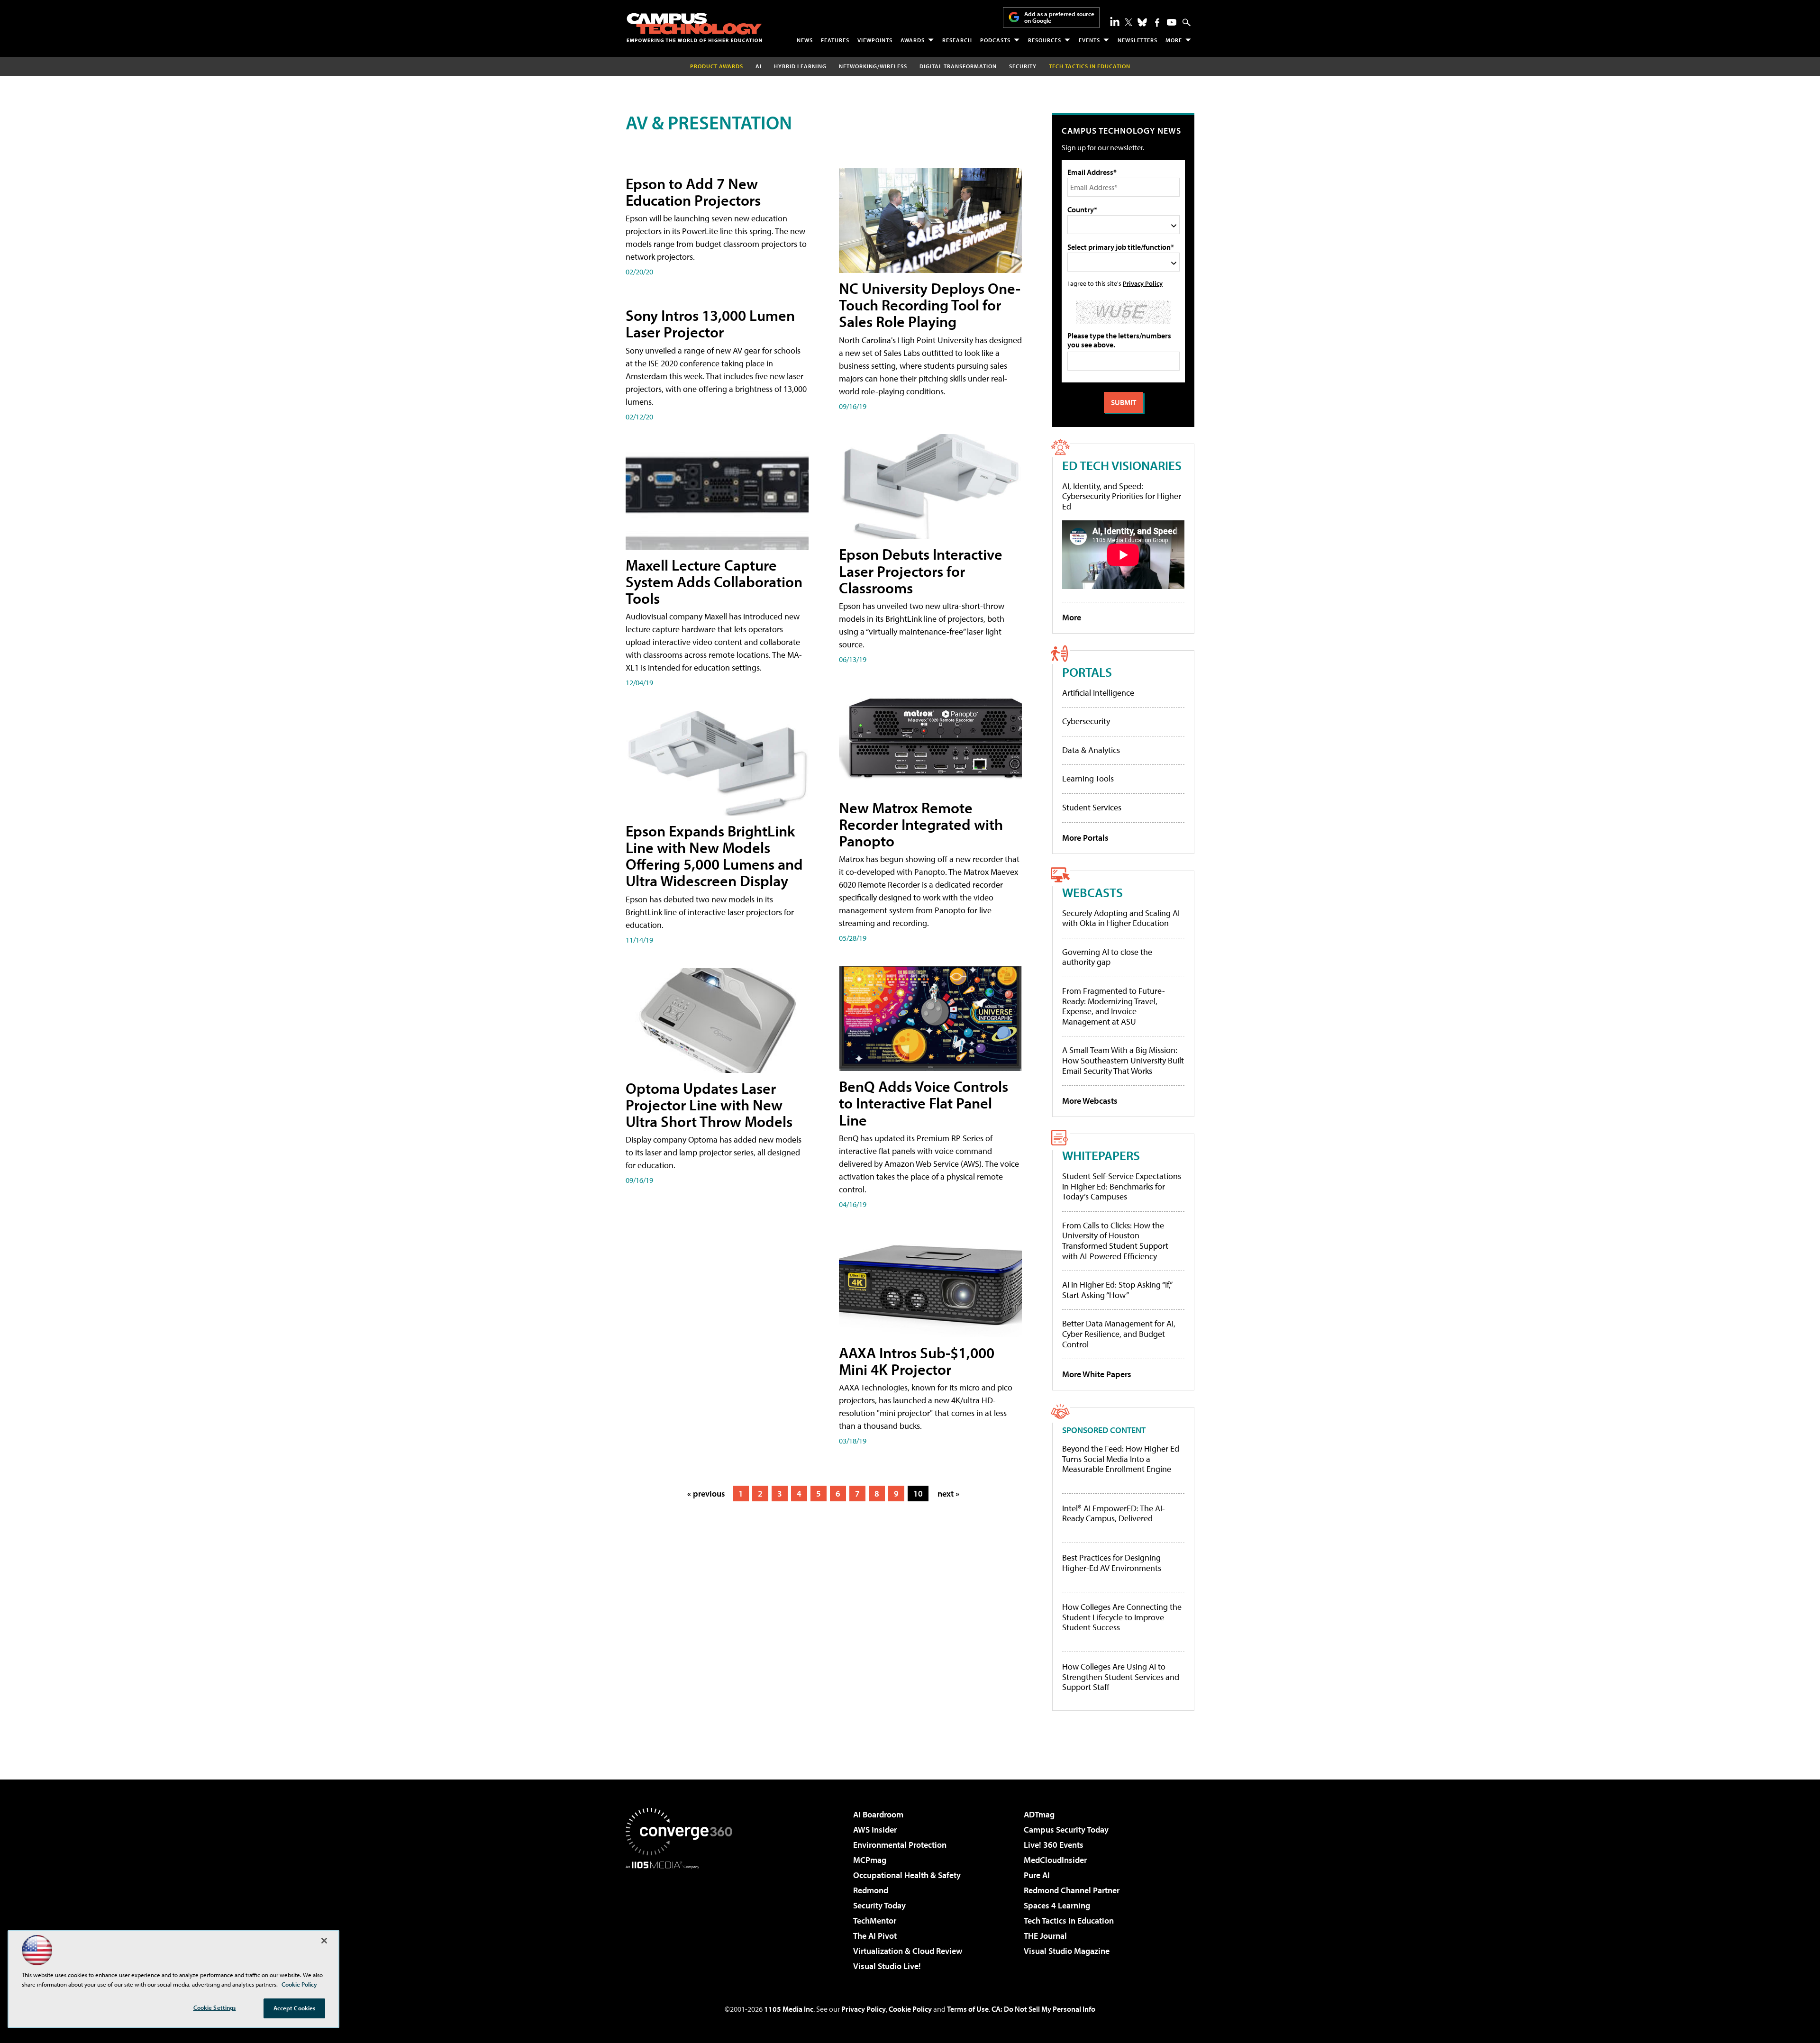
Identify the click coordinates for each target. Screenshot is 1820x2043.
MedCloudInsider (1055, 1860)
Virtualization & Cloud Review (908, 1951)
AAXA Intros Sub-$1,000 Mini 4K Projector (917, 1361)
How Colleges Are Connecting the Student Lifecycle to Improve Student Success (1122, 1617)
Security (1023, 66)
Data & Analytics (1091, 750)
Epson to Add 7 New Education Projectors (693, 192)
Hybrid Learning (800, 66)
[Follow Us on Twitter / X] (1128, 22)
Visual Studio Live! (887, 1966)
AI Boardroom (878, 1814)
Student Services (1092, 807)
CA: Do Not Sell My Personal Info (1043, 2009)
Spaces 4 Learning (1057, 1905)
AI (759, 66)
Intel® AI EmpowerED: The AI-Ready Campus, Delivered (1114, 1513)
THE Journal (1045, 1936)
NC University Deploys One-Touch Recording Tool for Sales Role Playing (930, 305)
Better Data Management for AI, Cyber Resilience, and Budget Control (1119, 1334)
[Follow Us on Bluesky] (1142, 22)
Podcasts (995, 40)
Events (1089, 40)
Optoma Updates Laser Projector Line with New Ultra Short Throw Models (709, 1105)
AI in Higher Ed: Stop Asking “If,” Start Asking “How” (1117, 1290)
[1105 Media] (682, 1917)
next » (948, 1494)
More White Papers (1097, 1374)
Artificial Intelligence (1098, 693)
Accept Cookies (295, 2008)
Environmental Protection (900, 1845)
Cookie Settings (215, 2007)
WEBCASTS (1092, 892)
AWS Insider (875, 1830)
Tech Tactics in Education (1069, 1920)
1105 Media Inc (789, 2009)
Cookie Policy (910, 2009)
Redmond (871, 1890)
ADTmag (1039, 1814)
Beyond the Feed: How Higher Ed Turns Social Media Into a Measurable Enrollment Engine (1121, 1459)
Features (835, 40)
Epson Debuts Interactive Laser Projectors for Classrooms (921, 571)
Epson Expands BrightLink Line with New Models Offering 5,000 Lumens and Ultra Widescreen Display (714, 856)
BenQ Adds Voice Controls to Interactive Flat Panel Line (924, 1103)
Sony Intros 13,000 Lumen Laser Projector (710, 323)
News (805, 40)
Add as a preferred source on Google (1059, 17)
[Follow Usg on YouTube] (1172, 22)
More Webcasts (1090, 1101)
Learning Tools (1088, 778)
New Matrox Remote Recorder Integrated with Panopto (921, 824)
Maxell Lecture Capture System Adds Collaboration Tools (714, 581)
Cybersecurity (1086, 721)
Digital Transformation (958, 66)
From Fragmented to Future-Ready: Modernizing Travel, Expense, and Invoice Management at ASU (1114, 1006)
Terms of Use (968, 2009)
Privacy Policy (1143, 283)
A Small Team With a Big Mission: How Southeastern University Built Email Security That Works (1123, 1060)
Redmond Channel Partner (1072, 1890)
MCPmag (870, 1860)
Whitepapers (1101, 1155)
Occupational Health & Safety (907, 1875)
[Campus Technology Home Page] (694, 27)
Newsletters (1137, 40)
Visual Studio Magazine (1067, 1951)
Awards (913, 40)
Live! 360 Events (1054, 1845)
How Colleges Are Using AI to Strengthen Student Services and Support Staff (1121, 1677)
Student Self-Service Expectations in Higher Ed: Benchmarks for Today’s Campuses (1122, 1186)
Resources (1045, 40)
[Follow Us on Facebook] (1157, 23)
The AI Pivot (875, 1936)
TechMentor (875, 1920)
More (1174, 40)
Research (957, 40)
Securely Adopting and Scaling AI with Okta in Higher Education (1121, 918)
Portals (1087, 672)
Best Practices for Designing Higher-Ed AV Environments (1112, 1563)
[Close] (324, 1941)
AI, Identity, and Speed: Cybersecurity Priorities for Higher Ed (1122, 496)
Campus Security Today (1066, 1830)
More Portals (1085, 838)
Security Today (879, 1905)
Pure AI (1037, 1875)
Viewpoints (875, 40)
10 (918, 1494)
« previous (706, 1494)
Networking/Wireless (873, 66)
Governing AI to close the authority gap (1107, 957)
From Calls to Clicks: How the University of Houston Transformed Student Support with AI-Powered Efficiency (1115, 1241)
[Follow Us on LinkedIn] (1115, 21)
